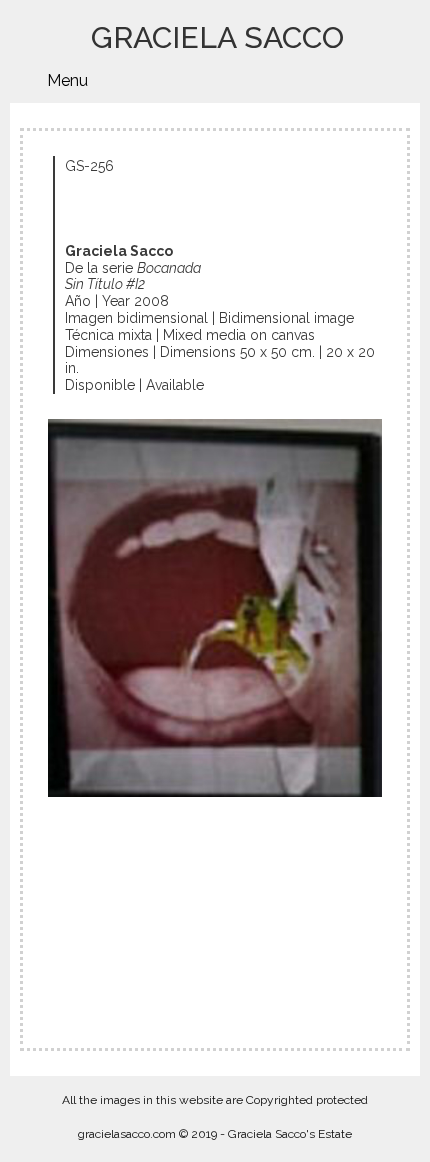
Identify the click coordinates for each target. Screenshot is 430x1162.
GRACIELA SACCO (217, 37)
